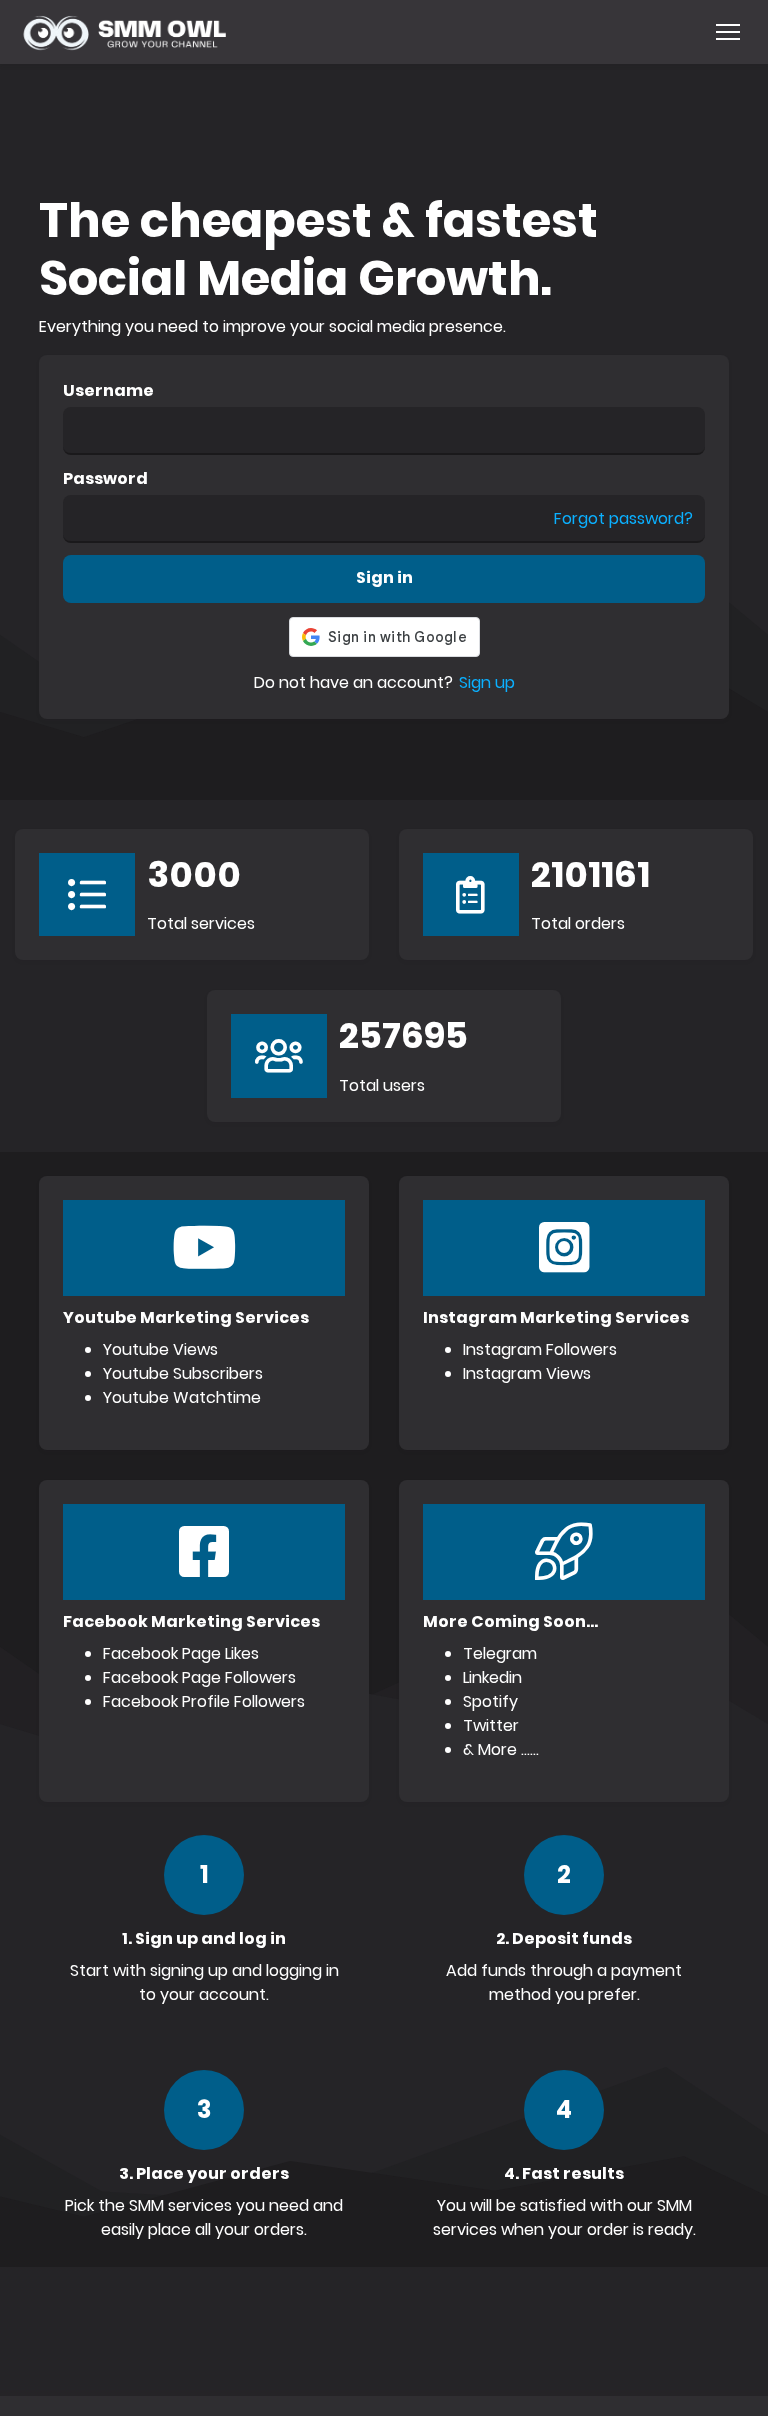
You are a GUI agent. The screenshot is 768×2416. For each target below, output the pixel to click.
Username (108, 390)
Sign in (384, 577)
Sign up (487, 682)
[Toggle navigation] (728, 32)
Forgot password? (623, 518)
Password (105, 478)
